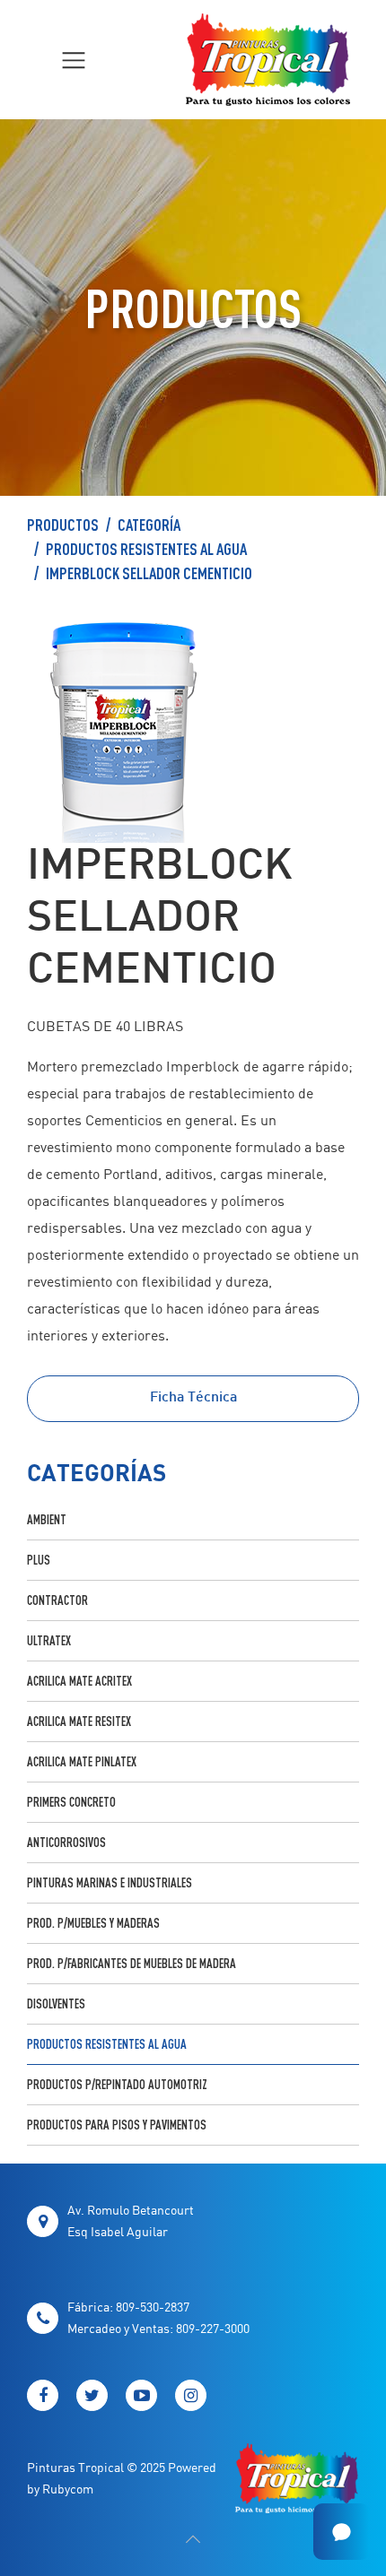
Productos (63, 525)
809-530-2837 (153, 2307)
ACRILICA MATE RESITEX (79, 1721)
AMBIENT (47, 1519)
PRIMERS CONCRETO (71, 1802)
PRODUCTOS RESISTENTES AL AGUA (146, 549)
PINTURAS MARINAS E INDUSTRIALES (110, 1882)
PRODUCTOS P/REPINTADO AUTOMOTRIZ (117, 2084)
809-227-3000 (213, 2328)
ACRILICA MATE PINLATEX (82, 1761)
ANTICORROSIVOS (66, 1842)
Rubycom (68, 2489)
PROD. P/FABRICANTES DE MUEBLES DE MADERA (132, 1963)
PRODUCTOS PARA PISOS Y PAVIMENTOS (117, 2125)
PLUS (39, 1560)
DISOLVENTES (56, 2004)
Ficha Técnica (193, 1398)
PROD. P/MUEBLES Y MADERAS (93, 1923)
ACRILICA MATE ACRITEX (79, 1681)
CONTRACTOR (57, 1600)
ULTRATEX (49, 1640)
